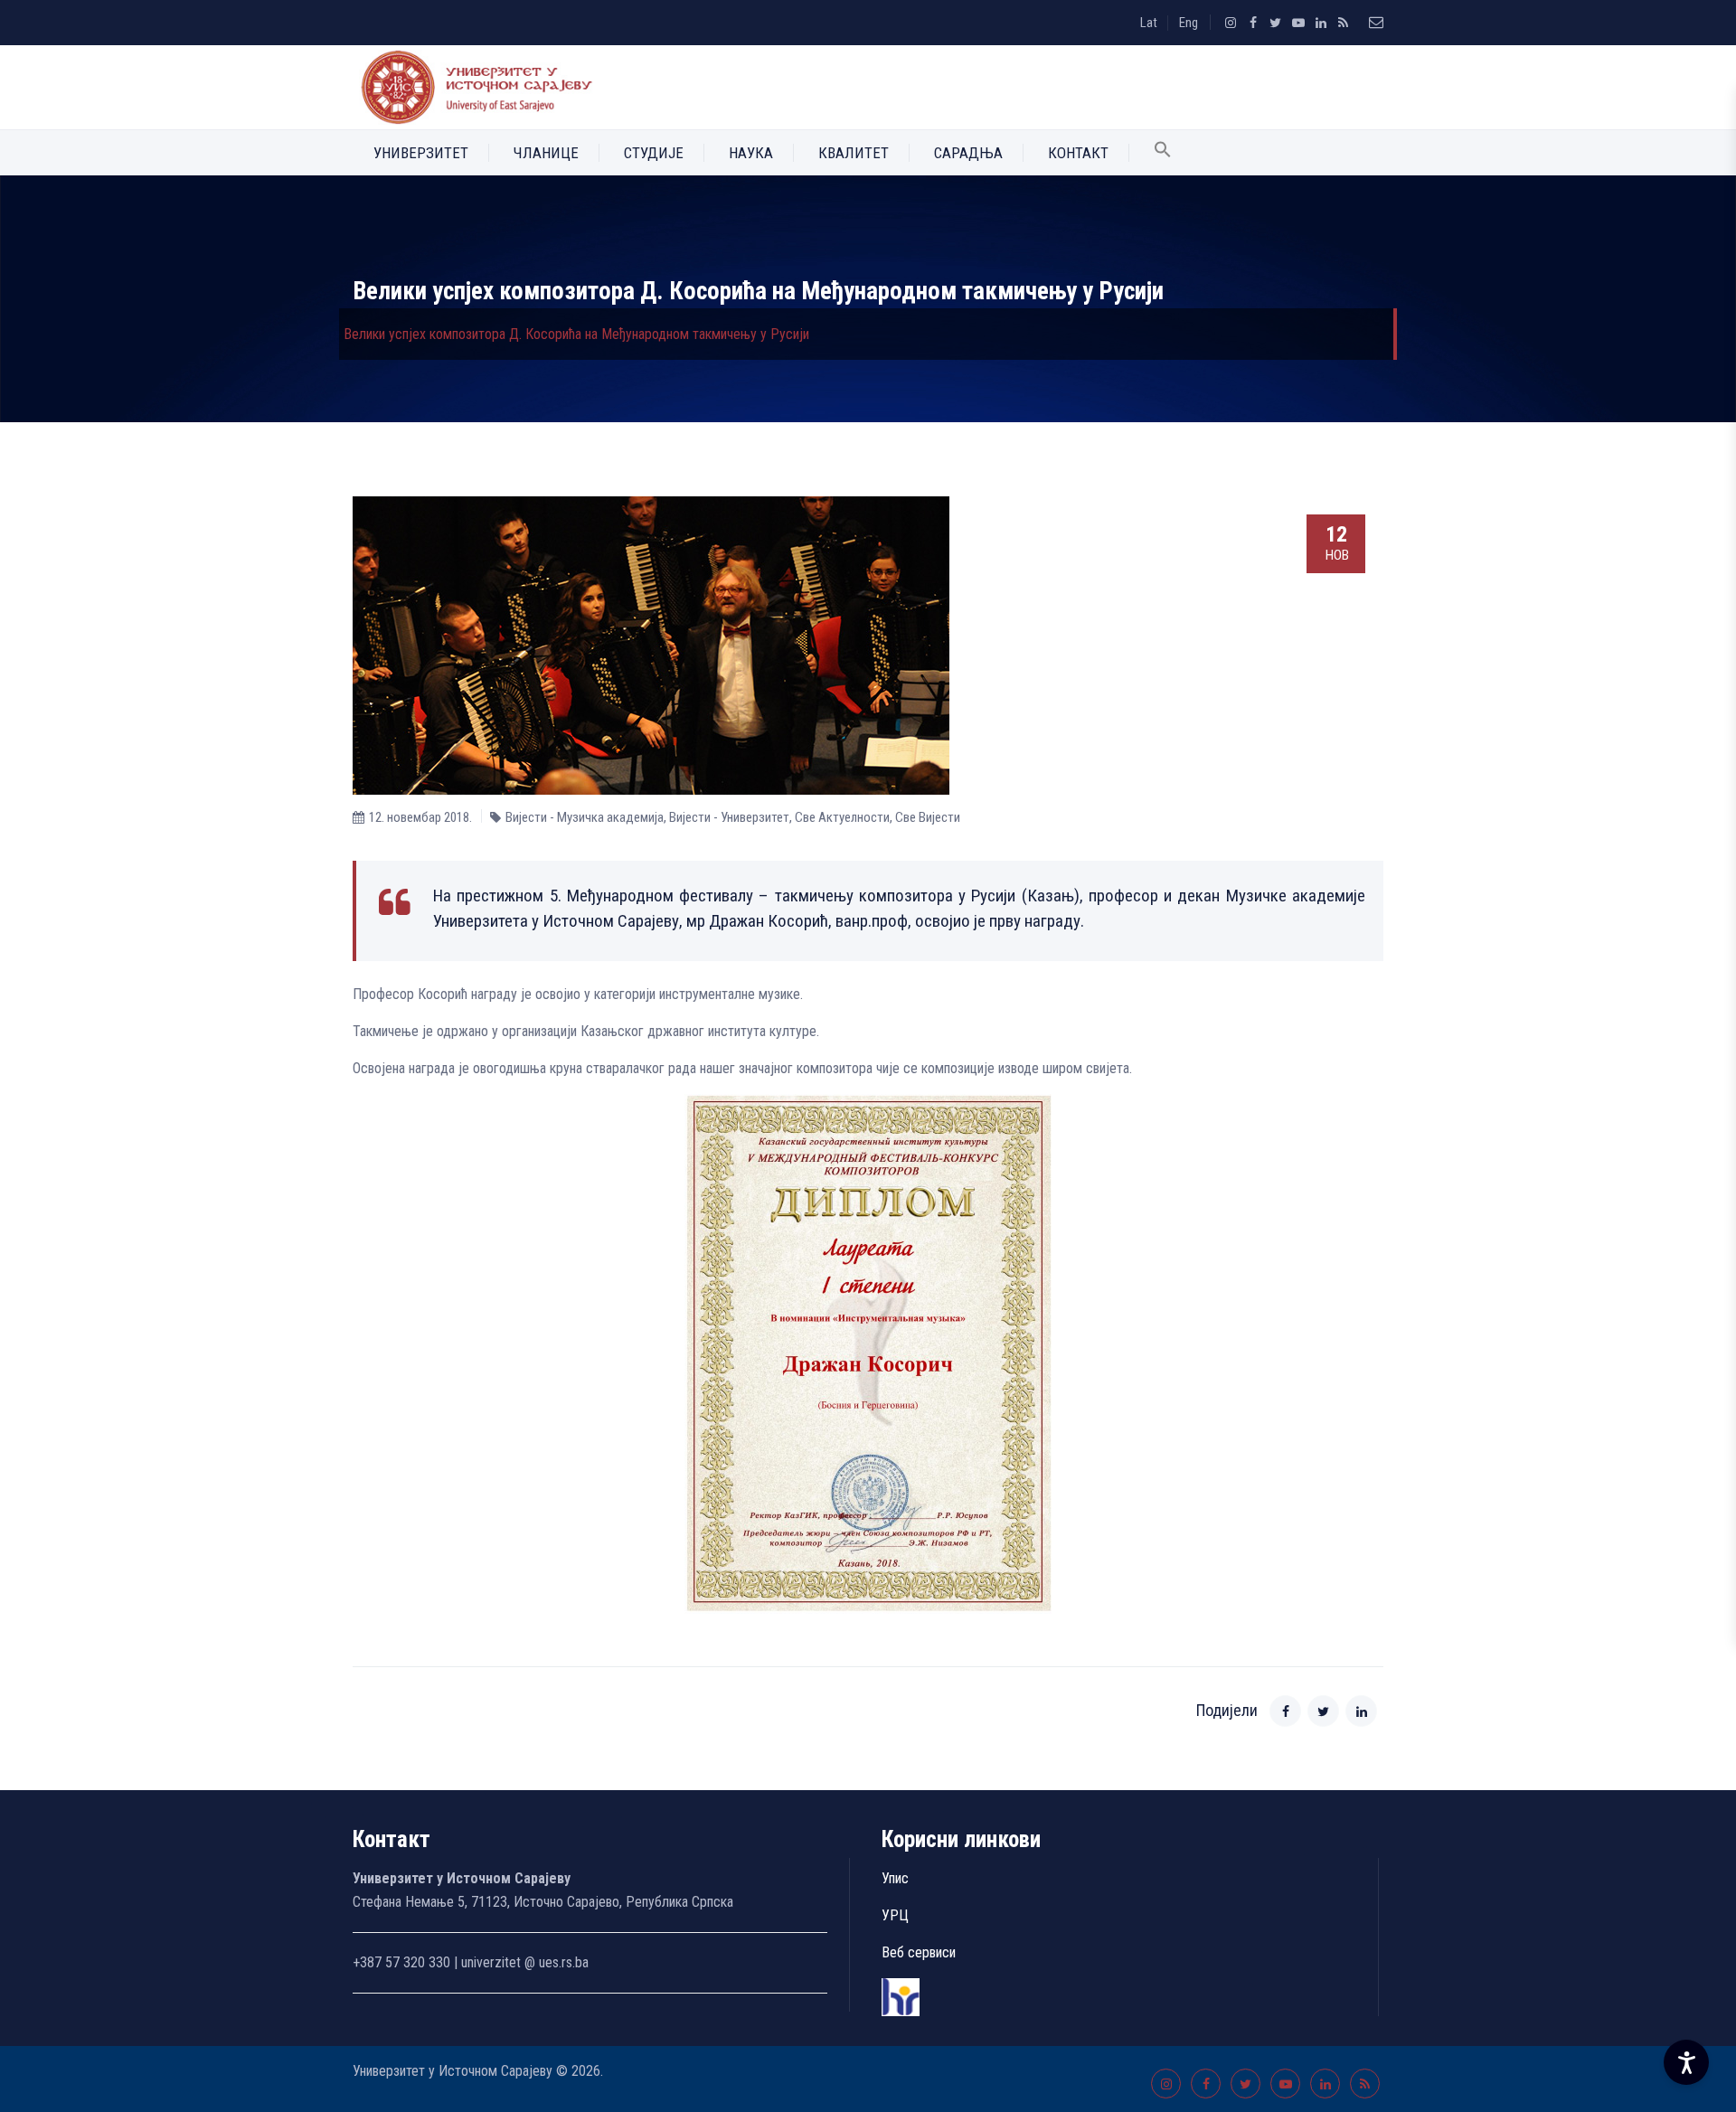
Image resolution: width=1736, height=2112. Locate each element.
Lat (1149, 23)
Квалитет (854, 153)
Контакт (1078, 153)
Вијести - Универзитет (729, 817)
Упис (895, 1878)
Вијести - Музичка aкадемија (585, 817)
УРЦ (895, 1915)
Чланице (546, 153)
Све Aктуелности (842, 817)
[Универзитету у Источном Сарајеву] (473, 87)
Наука (751, 153)
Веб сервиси (919, 1952)
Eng (1189, 23)
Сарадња (968, 153)
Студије (654, 153)
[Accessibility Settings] (1686, 2062)
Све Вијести (928, 817)
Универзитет (421, 153)
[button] (1163, 153)
